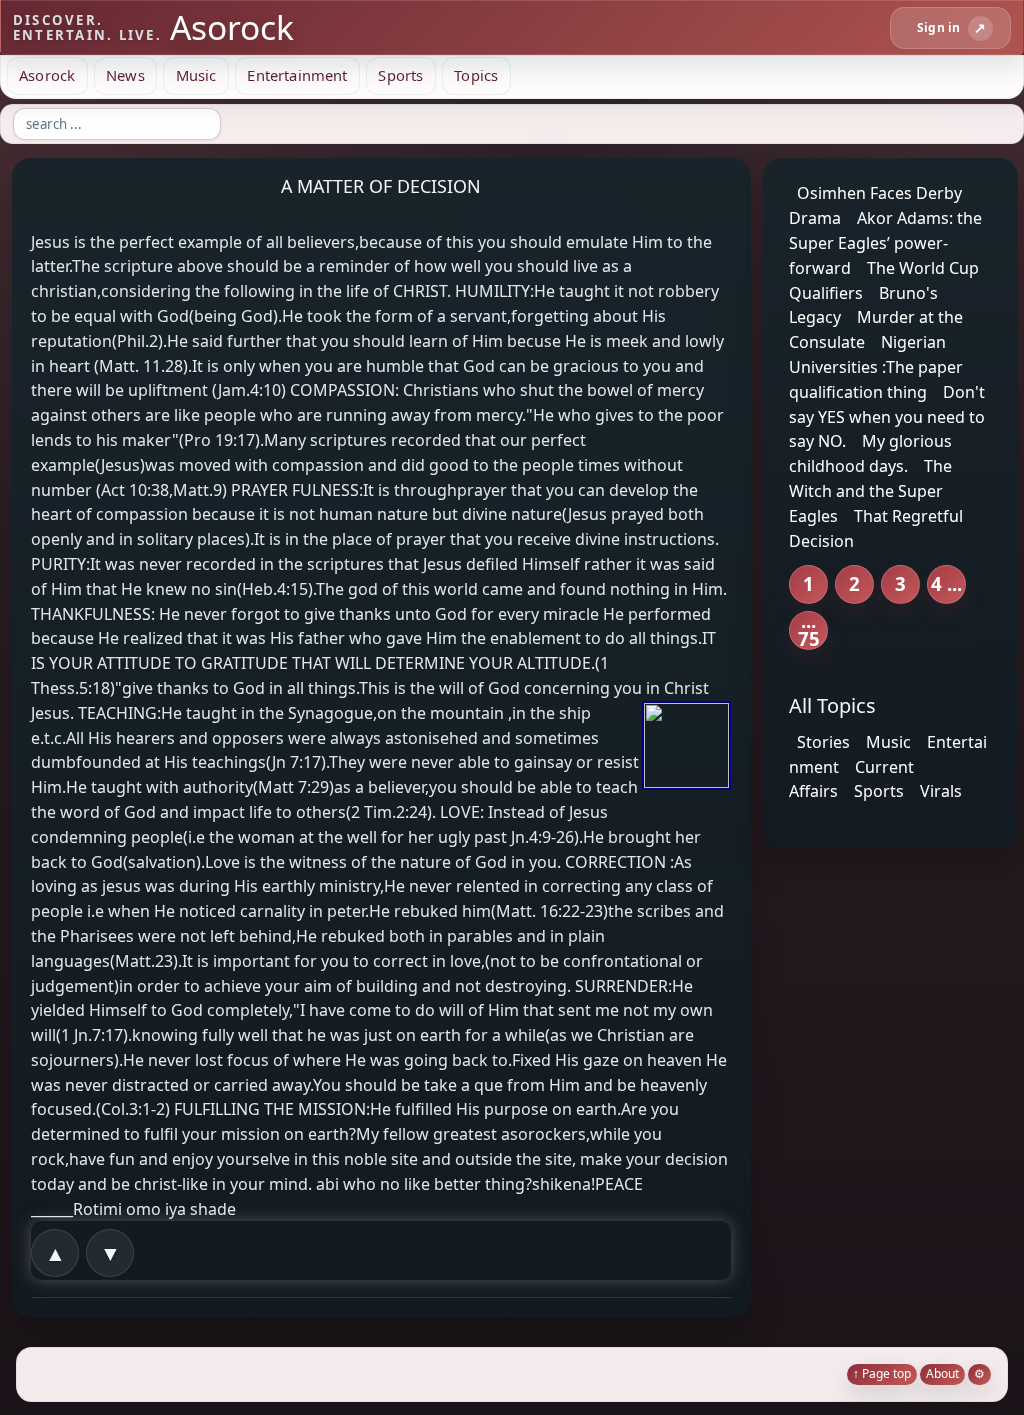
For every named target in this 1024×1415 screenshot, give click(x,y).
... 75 (809, 630)
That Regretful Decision (876, 528)
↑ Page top (882, 1373)
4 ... (946, 583)
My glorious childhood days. (870, 453)
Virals (941, 791)
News (125, 75)
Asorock (47, 75)
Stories (823, 742)
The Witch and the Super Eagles (870, 491)
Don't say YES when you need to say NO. (887, 417)
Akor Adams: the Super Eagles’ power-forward (885, 243)
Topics (476, 75)
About (942, 1373)
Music (196, 75)
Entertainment (297, 75)
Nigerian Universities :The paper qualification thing (876, 367)
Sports (400, 75)
